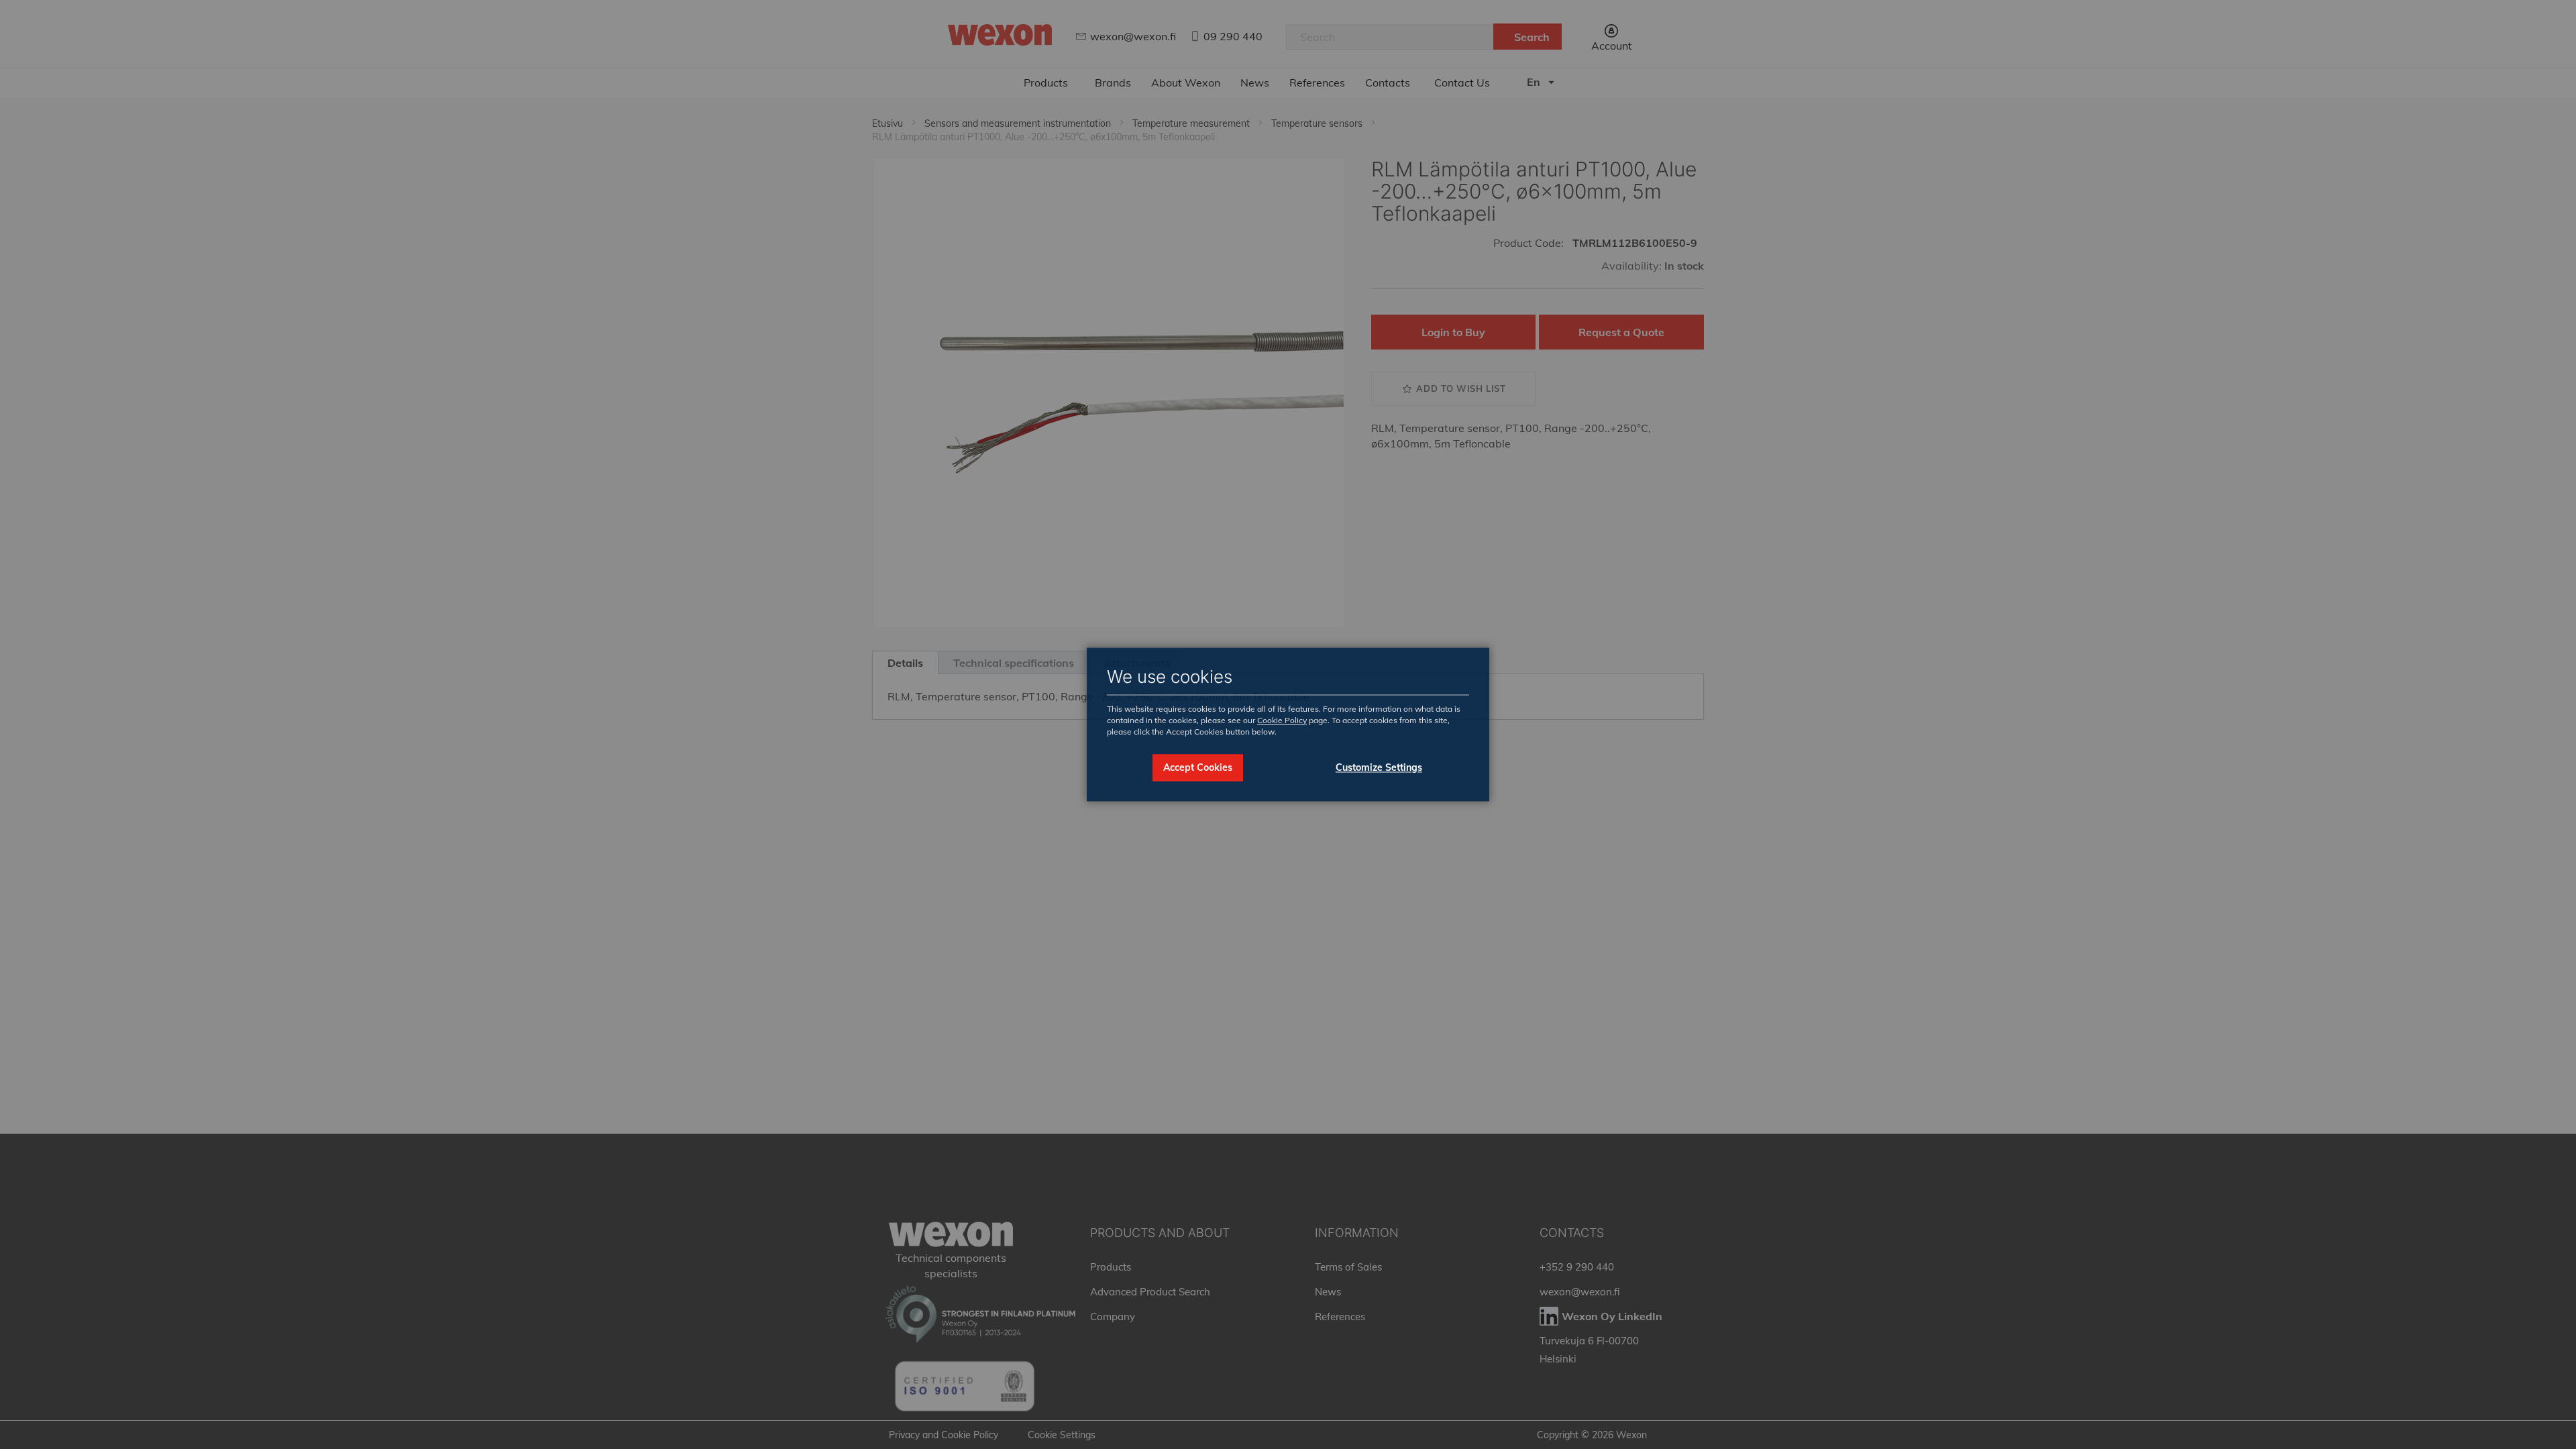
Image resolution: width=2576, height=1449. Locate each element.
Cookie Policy (1282, 720)
